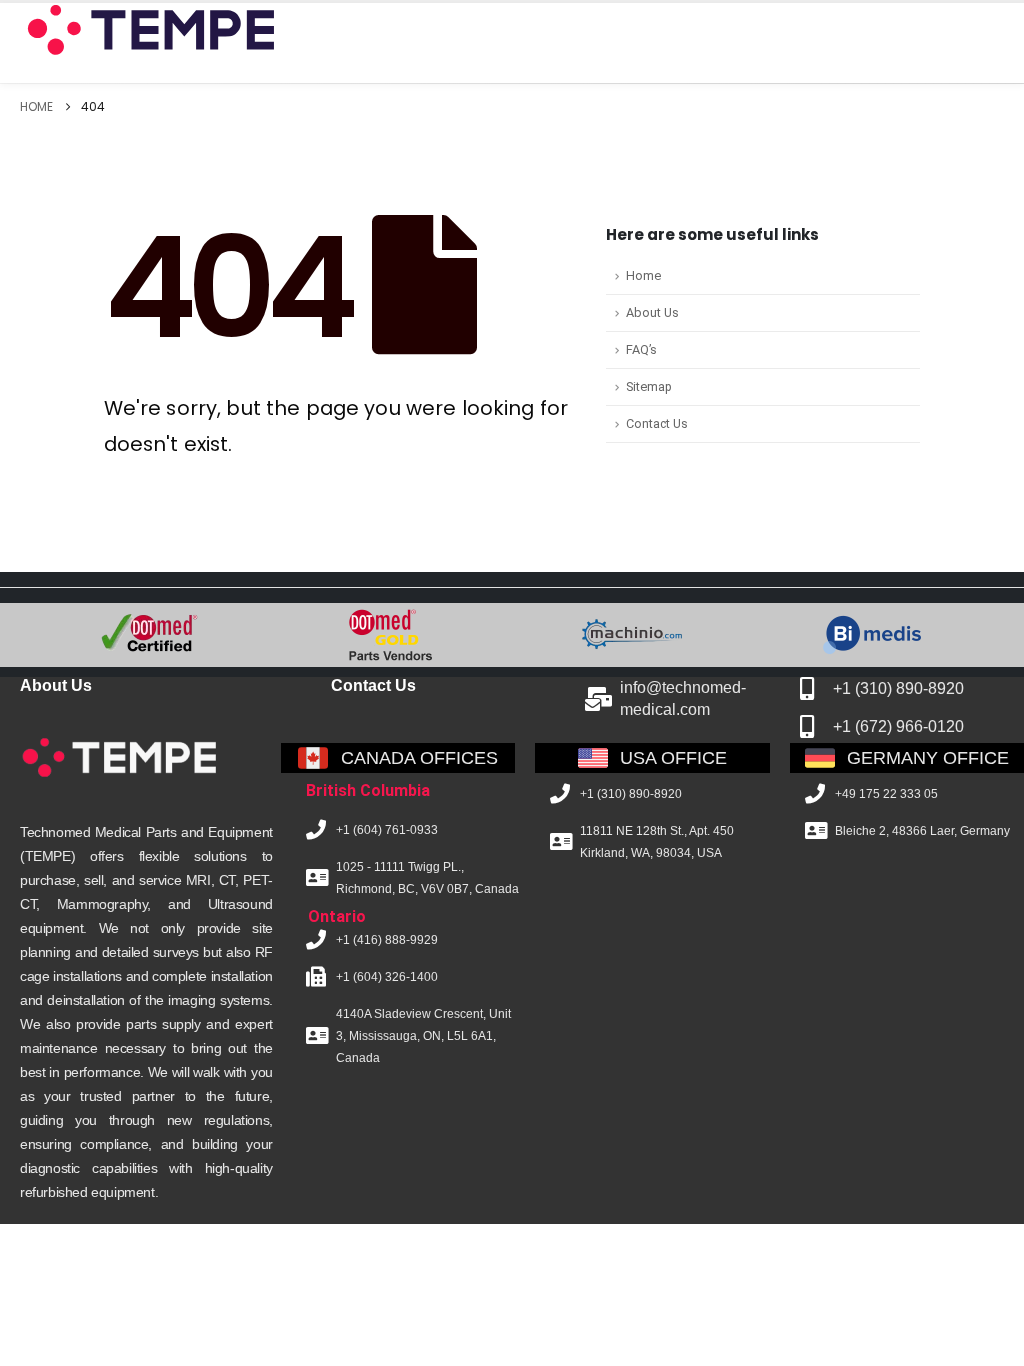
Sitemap (649, 386)
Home (643, 275)
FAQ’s (641, 349)
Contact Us (657, 423)
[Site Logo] (149, 30)
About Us (652, 312)
